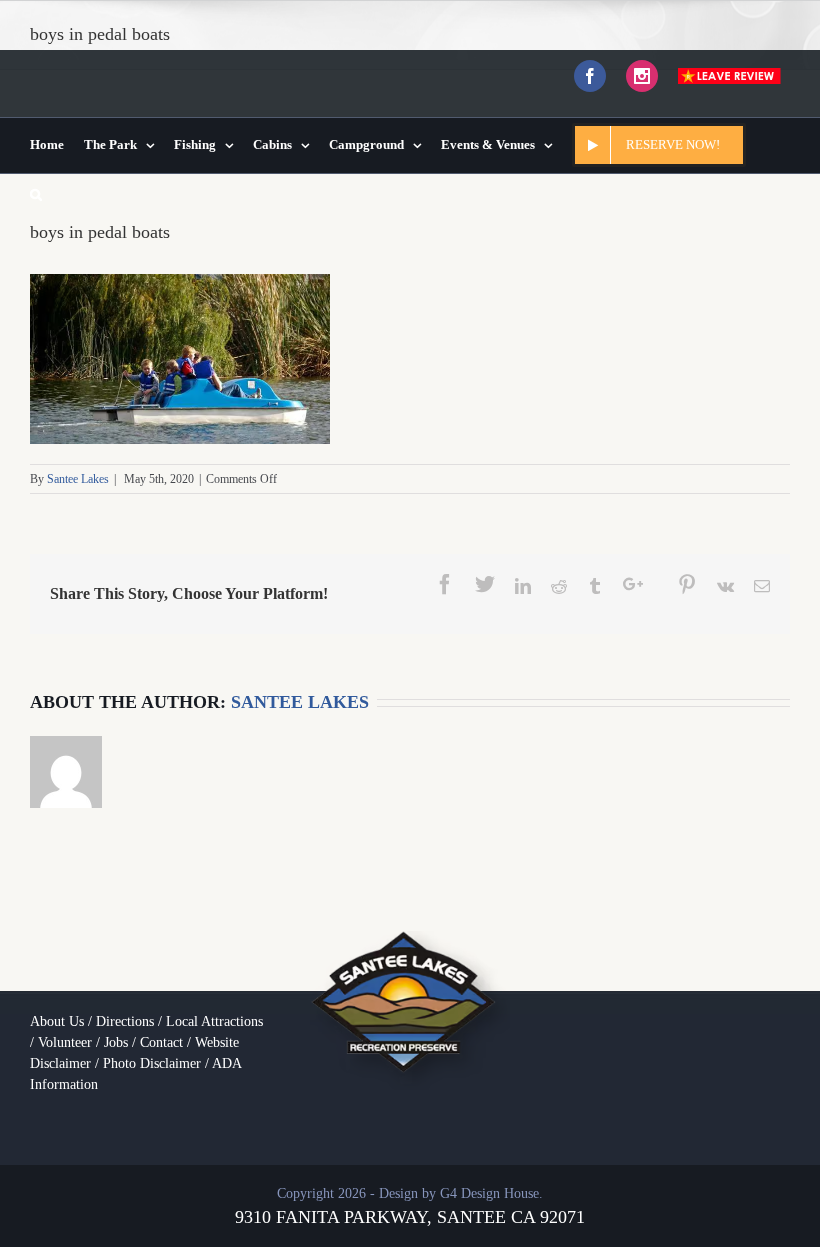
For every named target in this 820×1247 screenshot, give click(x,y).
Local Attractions (214, 1021)
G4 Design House (489, 1193)
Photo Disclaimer (152, 1063)
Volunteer (65, 1042)
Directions (125, 1021)
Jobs (116, 1042)
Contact (161, 1042)
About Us (57, 1021)
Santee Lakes (78, 479)
